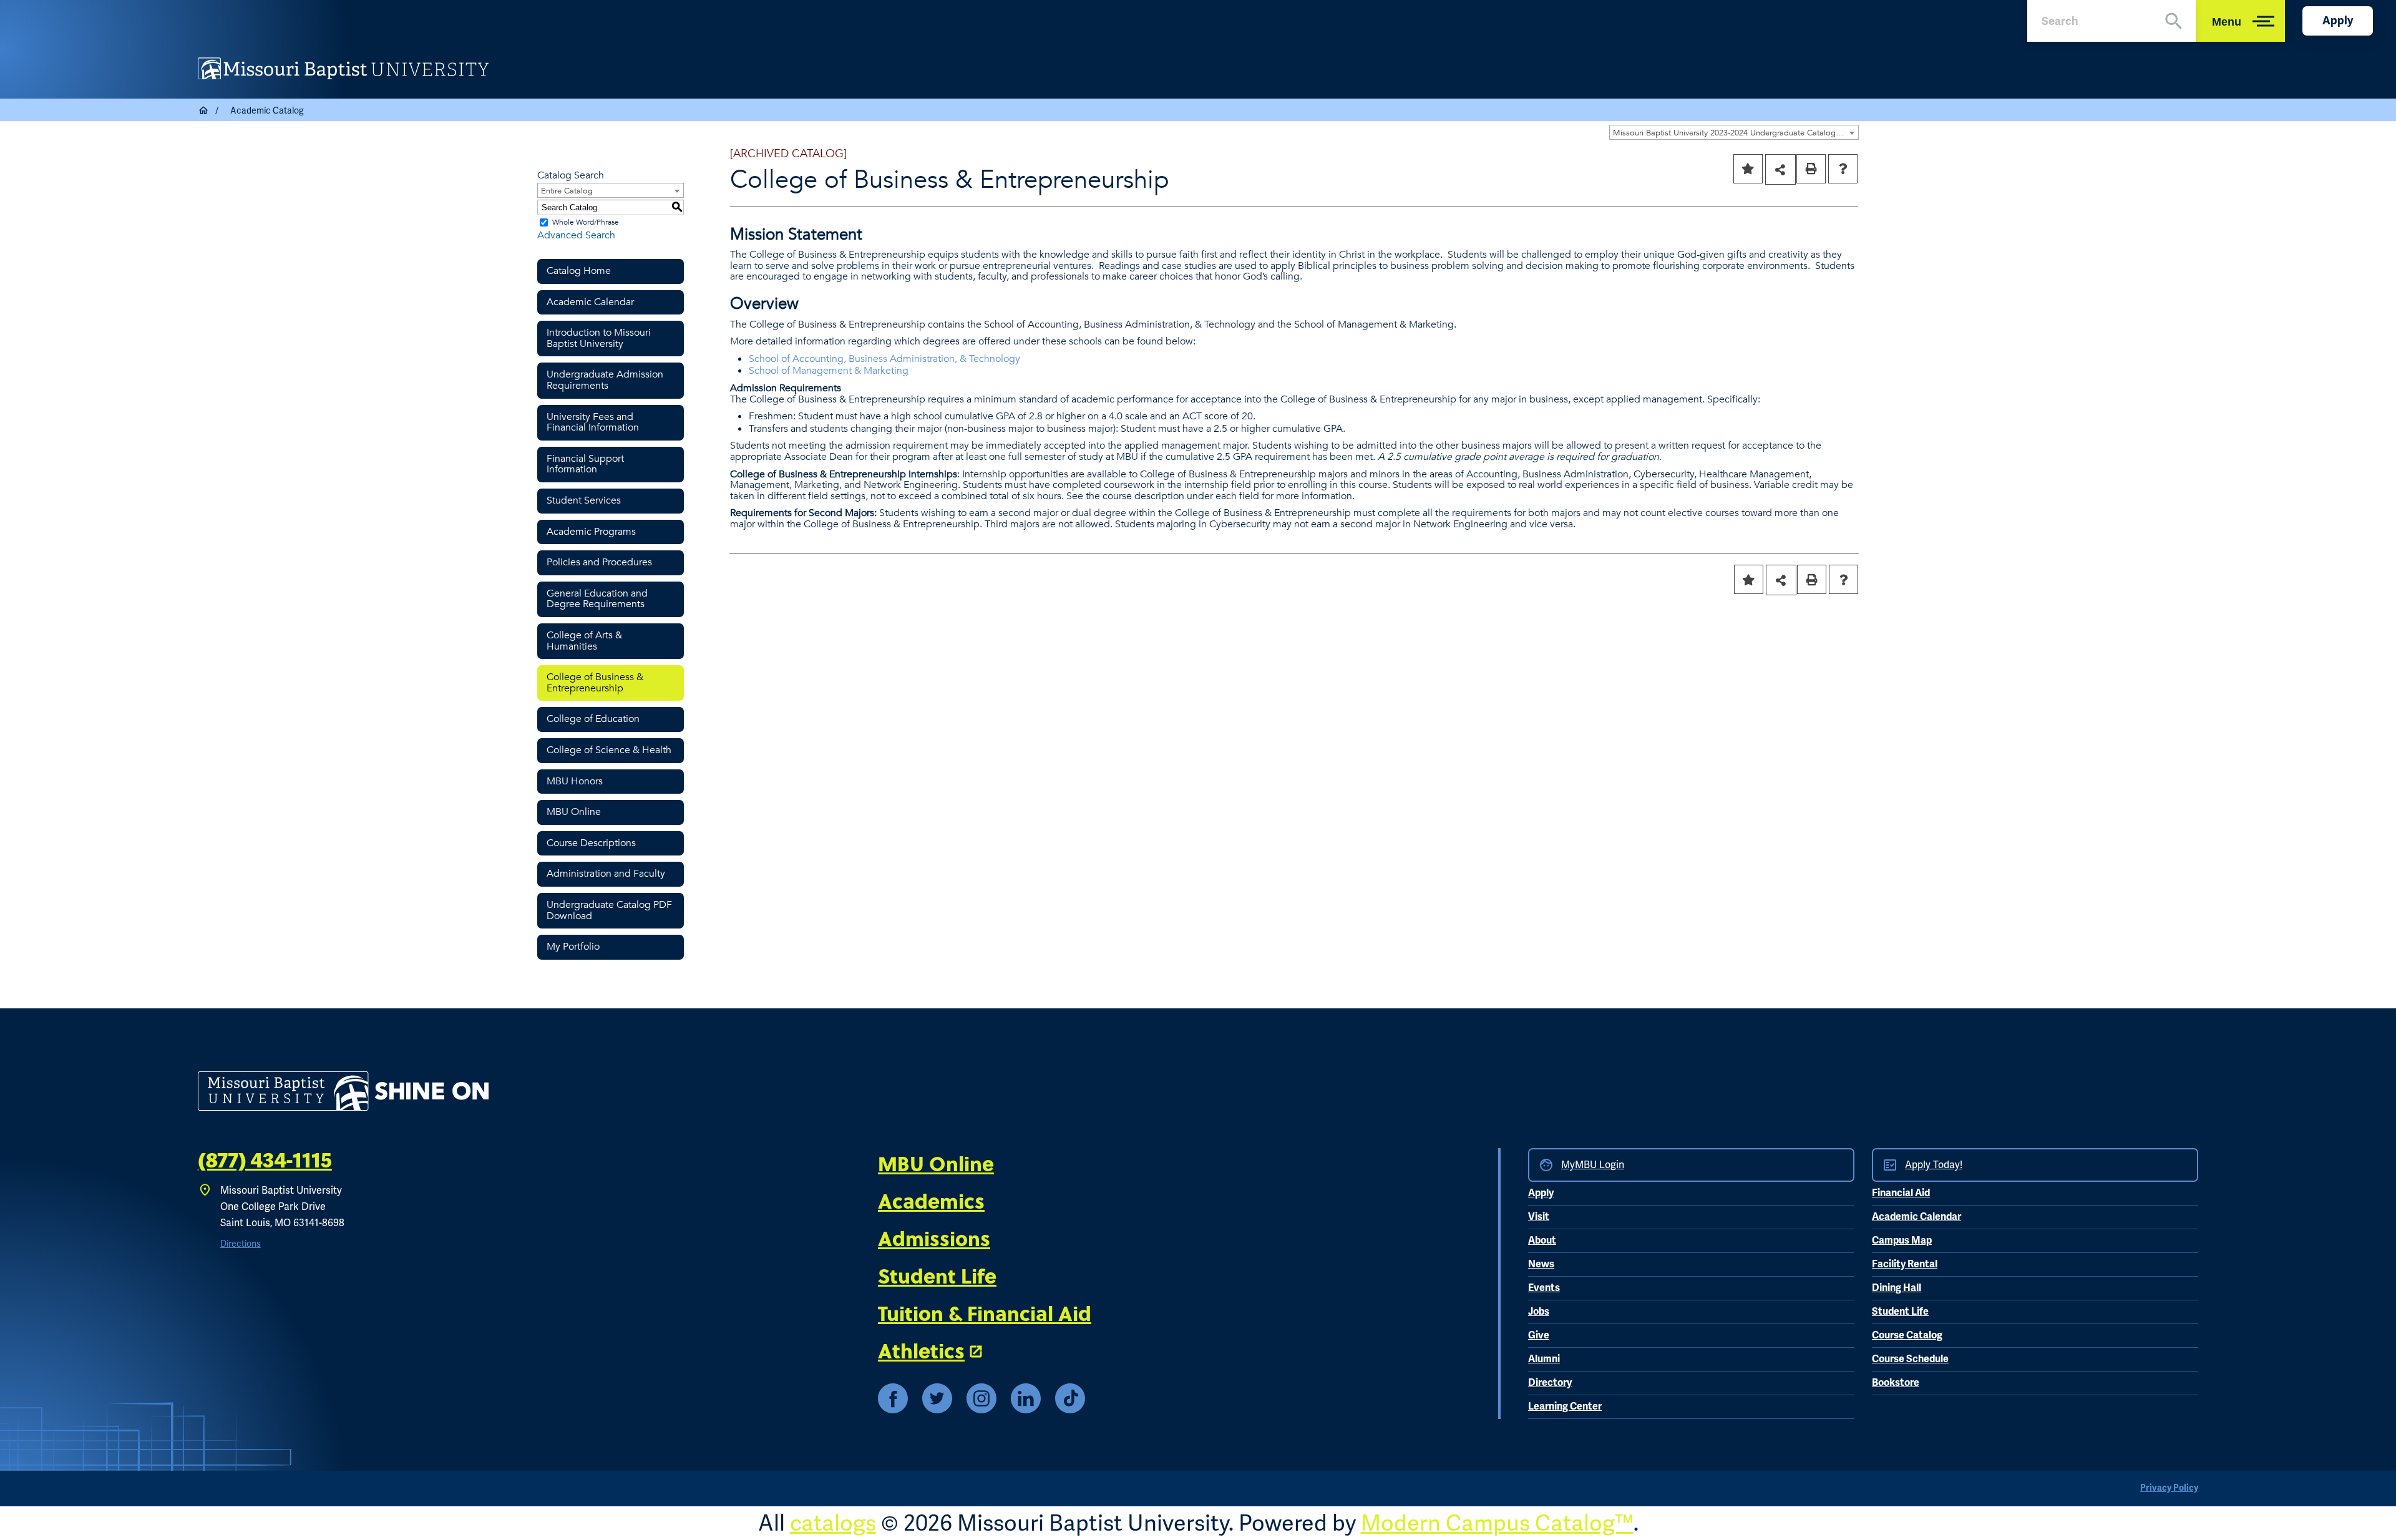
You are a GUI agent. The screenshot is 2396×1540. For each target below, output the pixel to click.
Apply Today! (1934, 1165)
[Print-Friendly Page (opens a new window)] (1811, 169)
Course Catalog (1907, 1335)
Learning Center (1565, 1406)
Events (1544, 1288)
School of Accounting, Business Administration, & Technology (884, 359)
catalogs (833, 1523)
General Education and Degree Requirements (597, 599)
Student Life (937, 1275)
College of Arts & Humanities (584, 641)
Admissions (934, 1238)
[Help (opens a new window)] (1843, 169)
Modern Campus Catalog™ (1497, 1523)
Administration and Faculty (606, 874)
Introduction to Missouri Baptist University (599, 338)
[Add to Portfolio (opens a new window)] (1748, 169)
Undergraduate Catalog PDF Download (609, 910)
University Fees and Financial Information (593, 422)
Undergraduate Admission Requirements (605, 380)
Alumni (1544, 1359)
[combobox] (1734, 132)
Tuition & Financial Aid (985, 1313)
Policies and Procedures (599, 562)
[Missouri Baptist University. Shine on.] (343, 1091)
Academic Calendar (590, 302)
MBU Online (574, 812)
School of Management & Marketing (829, 371)
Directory (1550, 1383)
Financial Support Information (585, 464)
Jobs (1539, 1312)
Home (204, 110)
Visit (1539, 1217)
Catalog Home (579, 271)
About (1542, 1240)
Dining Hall (1897, 1288)
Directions (241, 1244)
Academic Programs (591, 532)
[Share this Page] (1780, 169)
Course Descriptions (591, 843)
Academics (931, 1201)
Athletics (921, 1350)
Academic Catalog (267, 110)
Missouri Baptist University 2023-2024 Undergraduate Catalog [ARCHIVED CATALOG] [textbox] (1736, 133)
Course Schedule (1910, 1359)
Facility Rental (1905, 1264)
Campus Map (1902, 1240)
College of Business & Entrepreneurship (595, 683)
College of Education (593, 719)
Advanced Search (576, 235)
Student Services (584, 500)
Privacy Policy (2169, 1488)
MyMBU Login (1593, 1165)
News (1541, 1264)
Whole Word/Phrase (586, 222)
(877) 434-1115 (265, 1161)
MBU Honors (575, 781)
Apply (2338, 21)
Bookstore (1896, 1383)
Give (1539, 1335)
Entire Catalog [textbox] (567, 191)
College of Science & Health (609, 750)
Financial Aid (1901, 1193)
